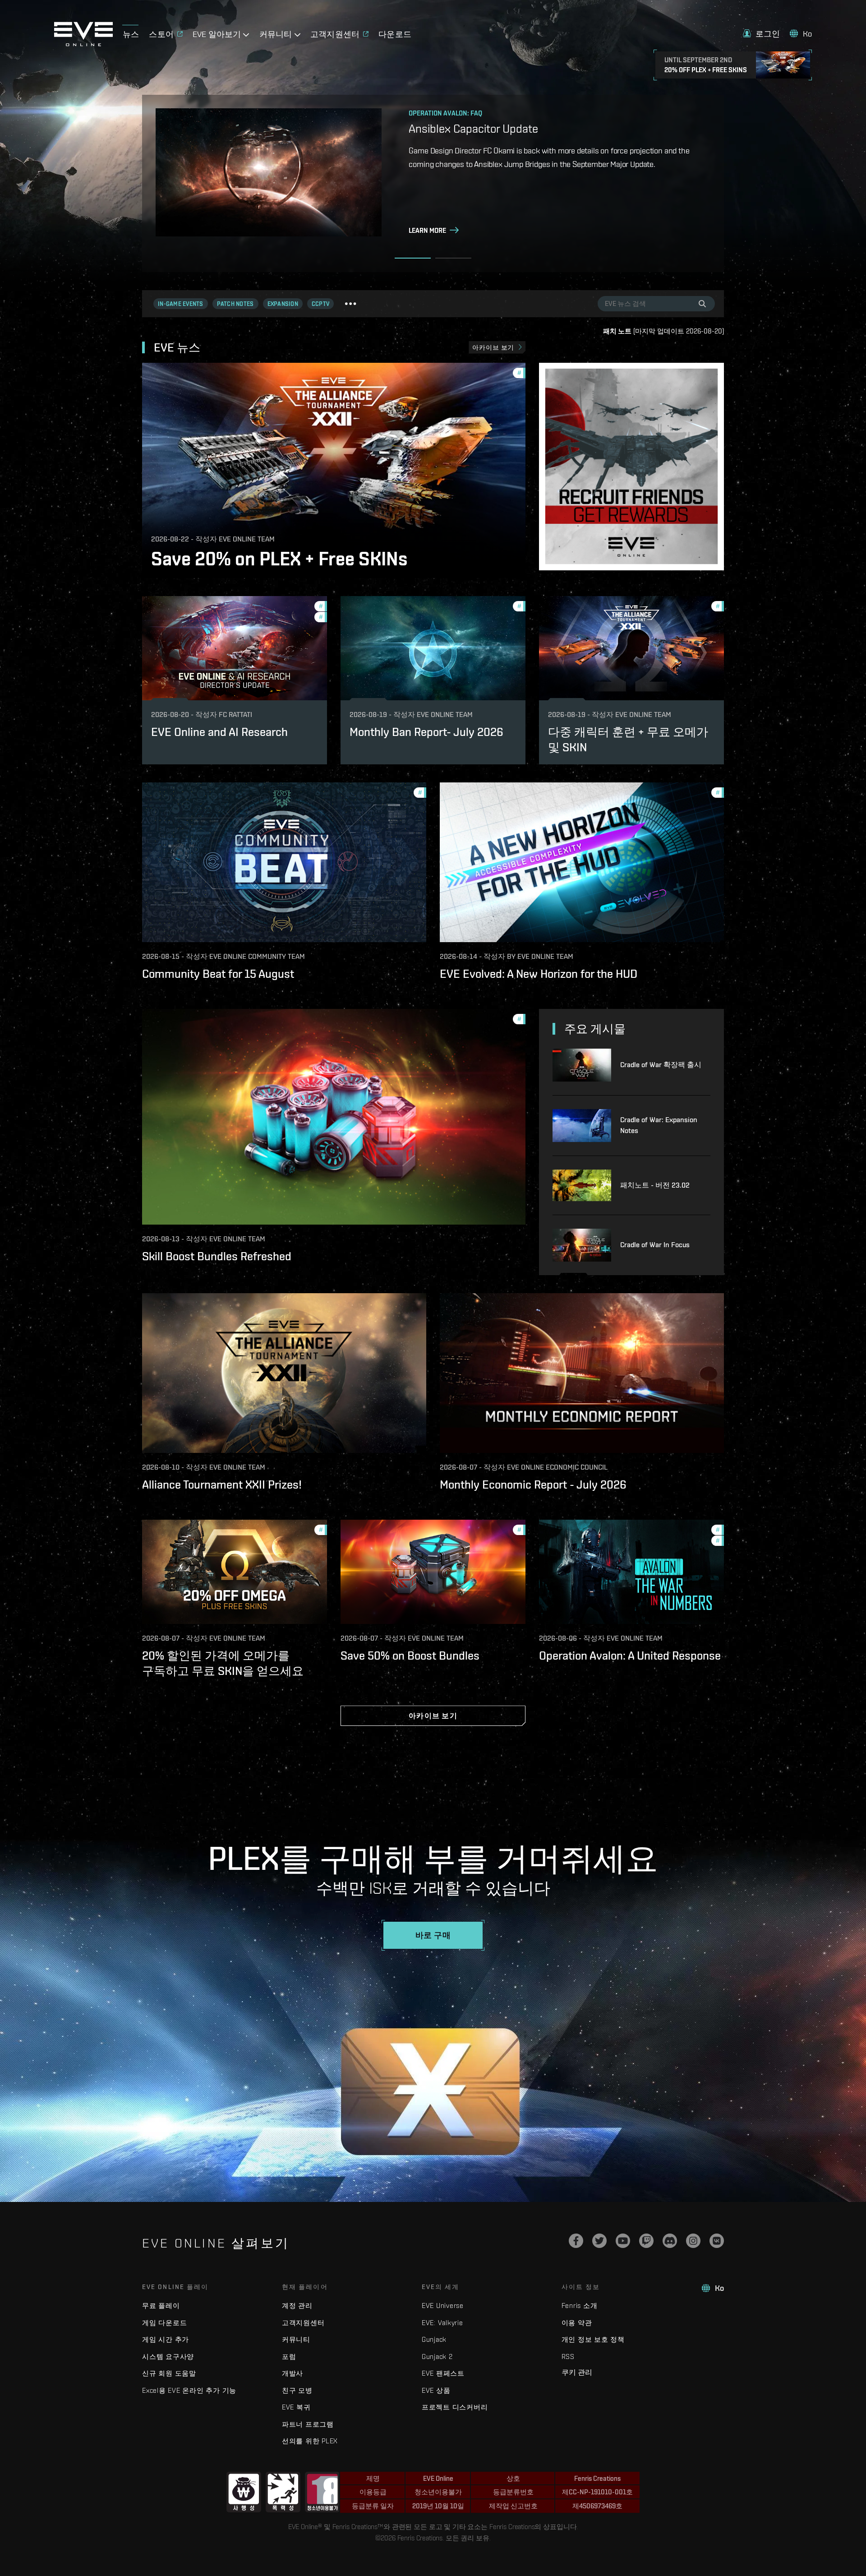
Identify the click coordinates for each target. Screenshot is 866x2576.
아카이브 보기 (493, 347)
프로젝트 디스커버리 (455, 2407)
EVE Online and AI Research (219, 732)
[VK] (717, 2241)
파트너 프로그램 (308, 2424)
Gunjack (434, 2339)
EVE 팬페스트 (443, 2373)
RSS (568, 2356)
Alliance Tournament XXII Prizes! (222, 1485)
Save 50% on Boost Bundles (410, 1656)
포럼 (289, 2356)
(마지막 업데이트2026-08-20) (663, 331)
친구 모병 (297, 2390)
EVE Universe (443, 2305)
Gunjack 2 (437, 2356)
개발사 (293, 2373)
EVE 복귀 (296, 2407)
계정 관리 (297, 2305)
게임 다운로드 (164, 2323)
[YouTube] (623, 2241)
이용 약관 (577, 2323)
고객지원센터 (303, 2323)
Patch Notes (235, 304)
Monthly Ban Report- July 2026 (426, 732)
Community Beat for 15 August (218, 974)
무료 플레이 (161, 2305)
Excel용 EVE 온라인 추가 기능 (189, 2390)
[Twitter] (599, 2241)
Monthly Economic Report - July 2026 (533, 1485)
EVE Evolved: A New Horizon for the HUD (539, 974)
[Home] (83, 44)
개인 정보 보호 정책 (593, 2339)
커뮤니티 (296, 2339)
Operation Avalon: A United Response (630, 1656)
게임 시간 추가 (166, 2339)
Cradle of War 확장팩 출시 (661, 1065)
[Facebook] (576, 2241)
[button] (762, 34)
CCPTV (320, 304)
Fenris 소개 (580, 2305)
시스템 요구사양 (168, 2356)
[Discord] (670, 2241)
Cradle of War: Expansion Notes (659, 1125)
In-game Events (181, 304)
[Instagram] (693, 2241)
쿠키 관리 (577, 2372)
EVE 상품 (436, 2390)
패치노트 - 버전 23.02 (655, 1185)
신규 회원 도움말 (169, 2373)
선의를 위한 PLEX (310, 2441)
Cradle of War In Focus (655, 1245)
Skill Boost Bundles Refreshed (217, 1256)
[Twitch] (646, 2241)
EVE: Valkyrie (442, 2323)
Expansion (283, 304)
